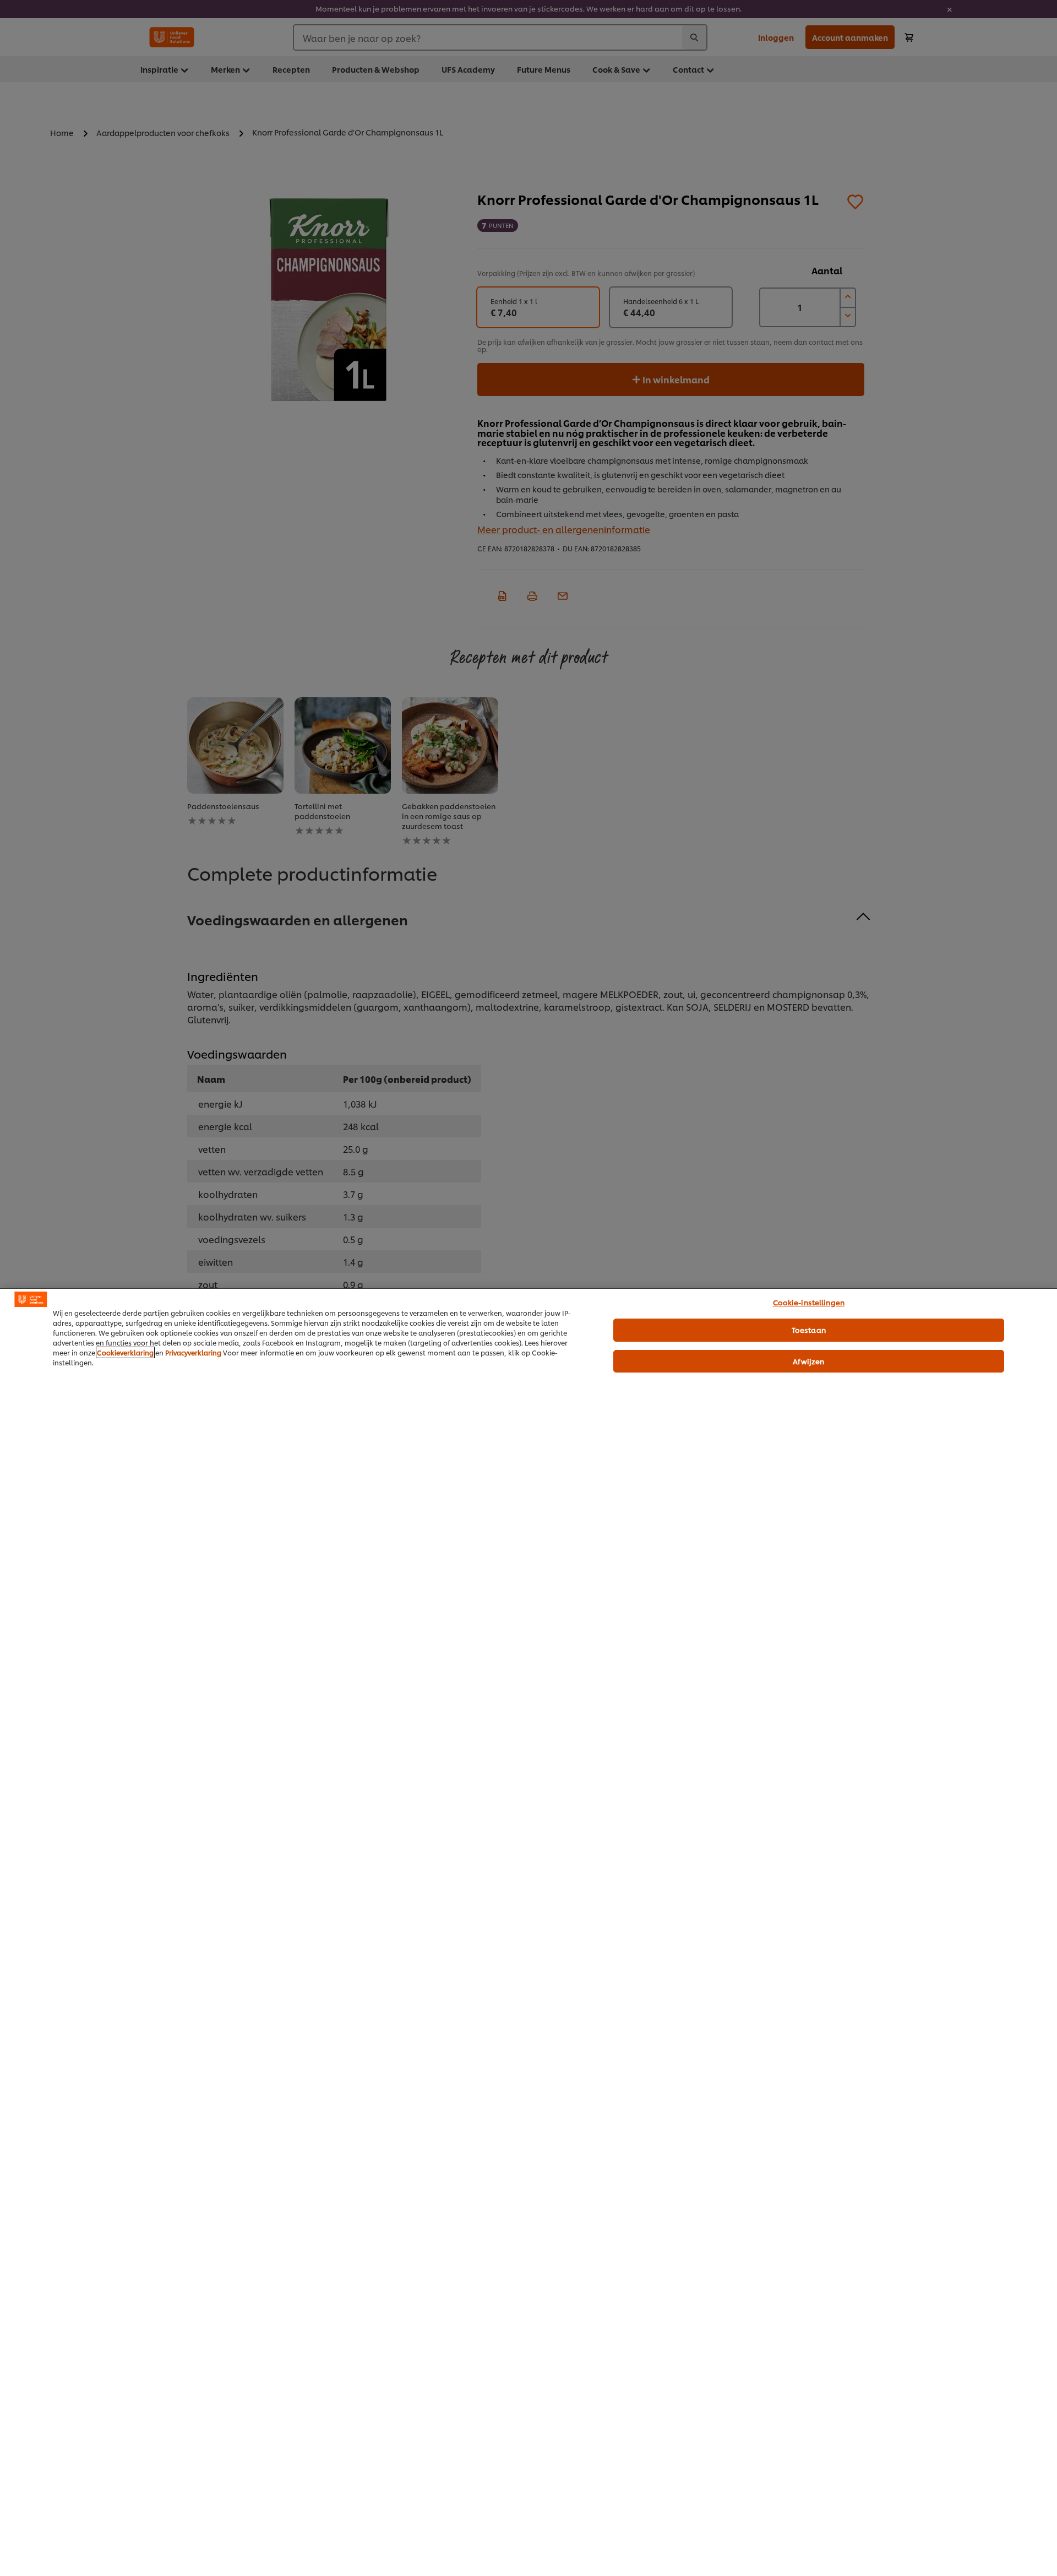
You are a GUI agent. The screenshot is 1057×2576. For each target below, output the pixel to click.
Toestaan (809, 1330)
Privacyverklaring (193, 1352)
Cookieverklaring (125, 1352)
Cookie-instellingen (809, 1302)
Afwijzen (808, 1361)
